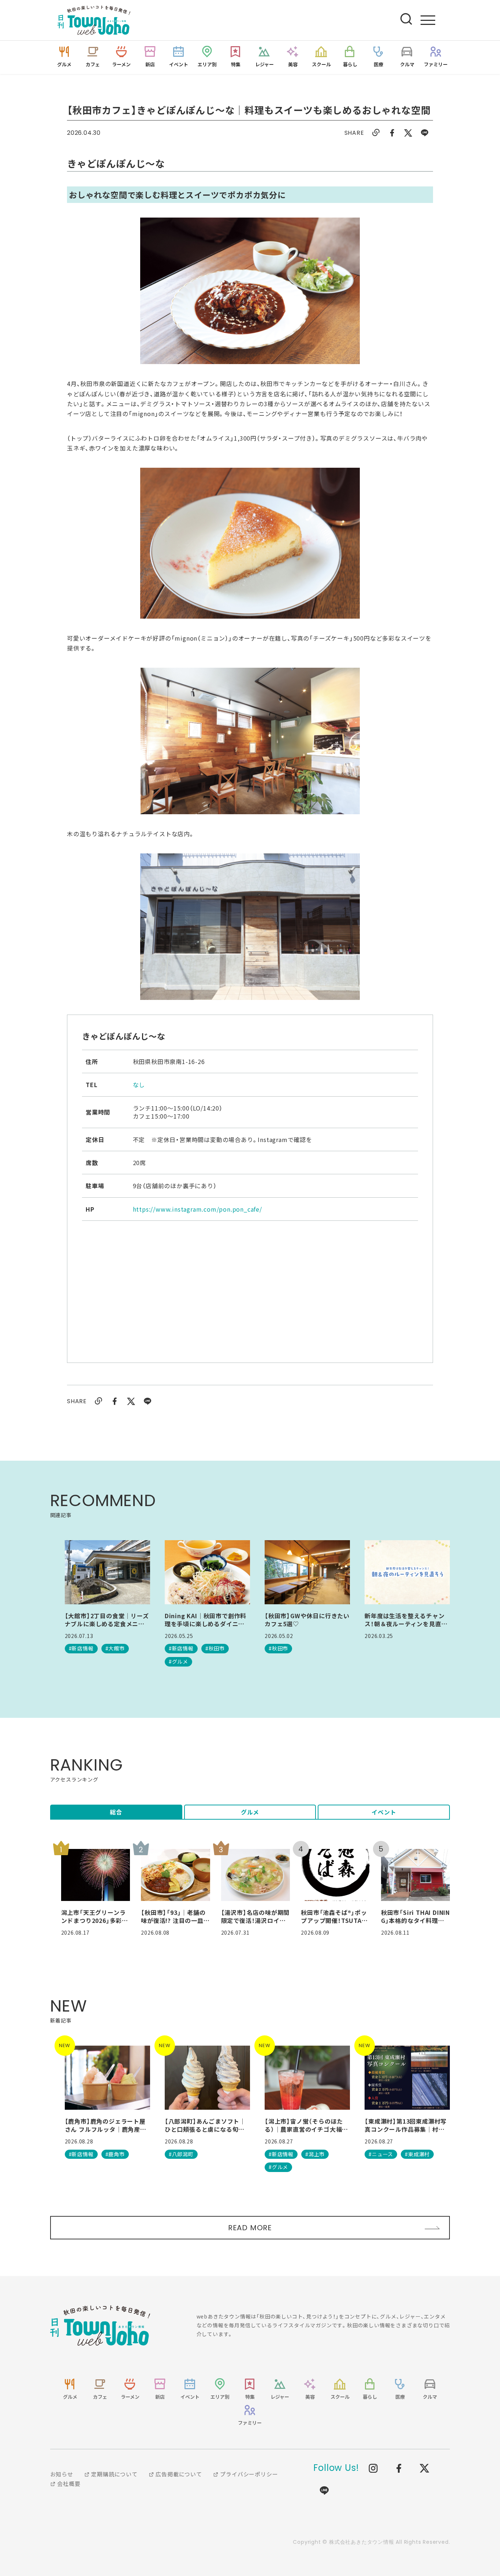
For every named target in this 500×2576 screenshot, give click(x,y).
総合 (116, 1812)
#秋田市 (215, 1648)
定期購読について (114, 2474)
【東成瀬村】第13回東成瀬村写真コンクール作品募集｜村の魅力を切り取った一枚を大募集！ (406, 2125)
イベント (384, 1812)
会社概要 (68, 2484)
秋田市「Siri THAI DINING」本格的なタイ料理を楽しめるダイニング (415, 1917)
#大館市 (115, 1648)
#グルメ (178, 1661)
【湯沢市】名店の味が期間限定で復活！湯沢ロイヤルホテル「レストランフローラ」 (255, 1917)
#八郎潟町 (181, 2154)
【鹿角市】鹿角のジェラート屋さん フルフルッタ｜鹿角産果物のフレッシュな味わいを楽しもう (106, 2125)
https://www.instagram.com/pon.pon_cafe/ (197, 1209)
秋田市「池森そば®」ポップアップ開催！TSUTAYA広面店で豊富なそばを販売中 (335, 1917)
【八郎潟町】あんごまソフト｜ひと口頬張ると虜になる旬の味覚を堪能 (205, 2125)
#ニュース (381, 2154)
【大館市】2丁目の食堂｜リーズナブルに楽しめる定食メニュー (107, 1620)
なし (139, 1085)
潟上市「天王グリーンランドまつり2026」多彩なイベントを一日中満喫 (95, 1917)
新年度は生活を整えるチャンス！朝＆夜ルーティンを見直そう (406, 1620)
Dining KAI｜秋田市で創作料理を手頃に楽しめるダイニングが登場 (206, 1620)
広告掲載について (178, 2474)
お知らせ (62, 2474)
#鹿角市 (115, 2154)
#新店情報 (81, 1648)
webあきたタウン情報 (100, 2325)
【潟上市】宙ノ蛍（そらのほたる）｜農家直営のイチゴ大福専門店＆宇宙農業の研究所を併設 (306, 2125)
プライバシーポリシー (249, 2474)
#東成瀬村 (417, 2154)
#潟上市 (315, 2154)
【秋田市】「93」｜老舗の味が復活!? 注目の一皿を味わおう (175, 1917)
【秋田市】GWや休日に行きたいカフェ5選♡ (307, 1620)
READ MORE (250, 2228)
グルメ (250, 1812)
